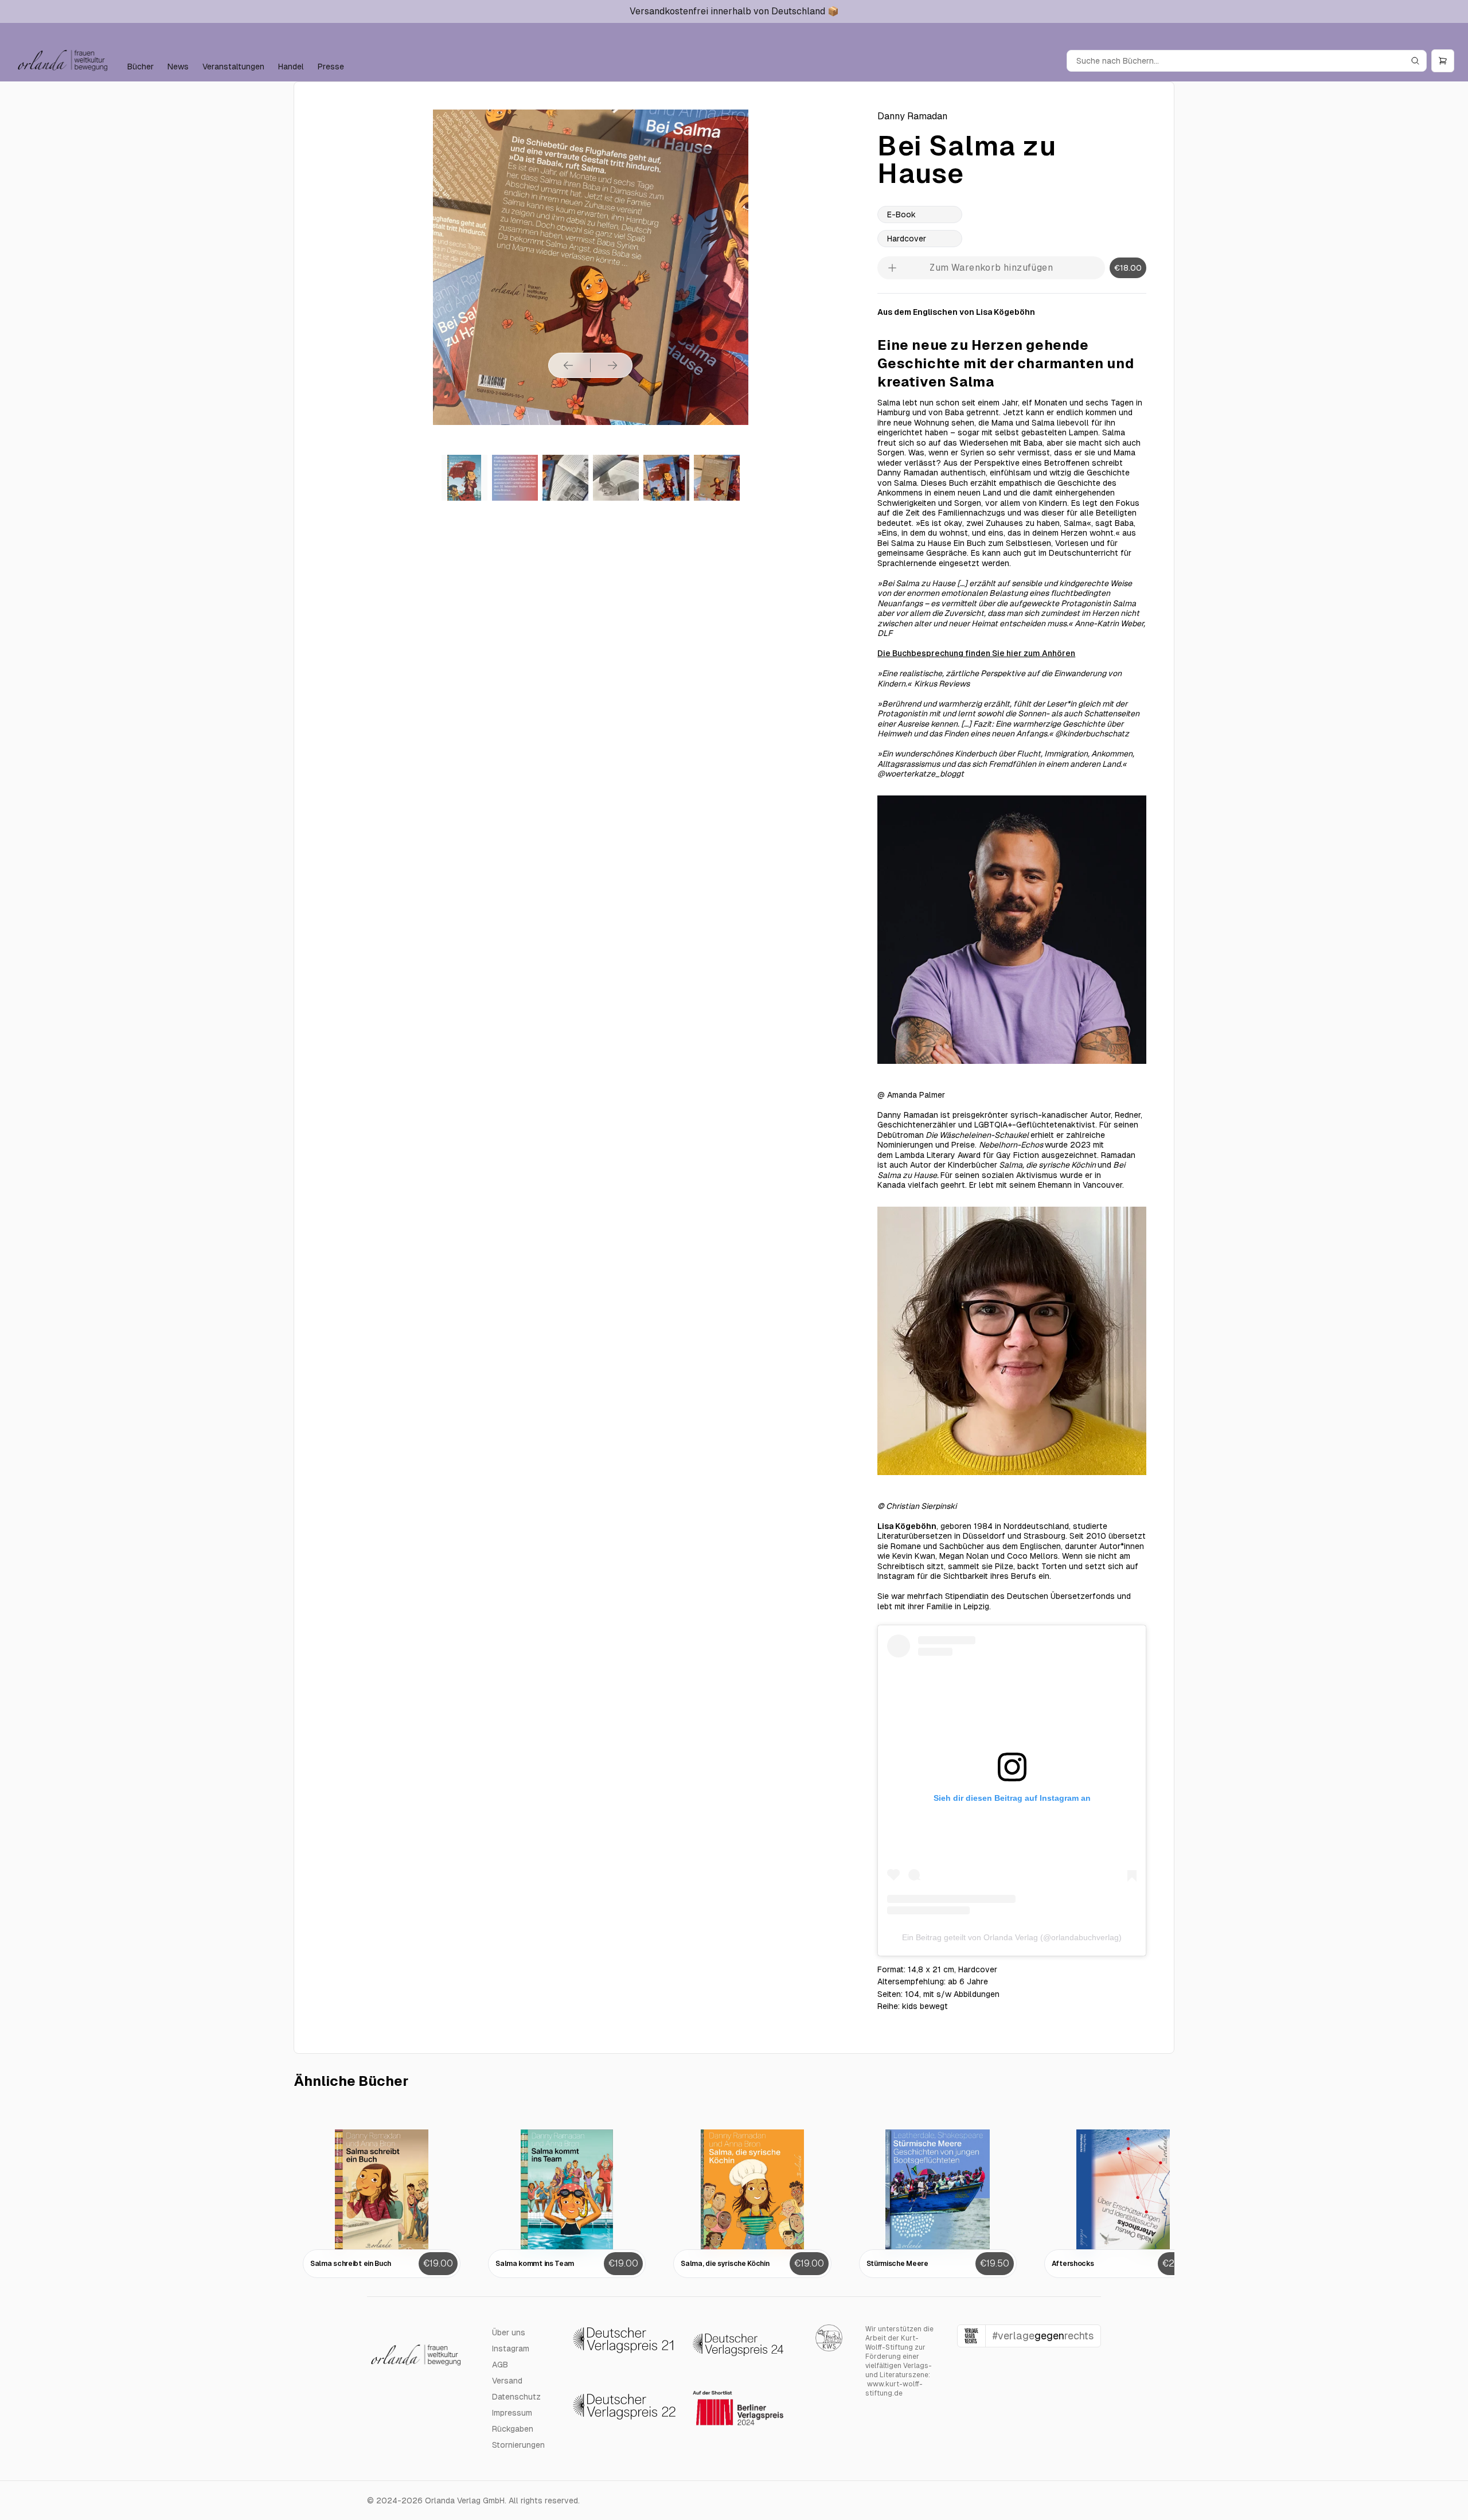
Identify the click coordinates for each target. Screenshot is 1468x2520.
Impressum (512, 2413)
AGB (500, 2365)
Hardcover (907, 239)
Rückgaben (513, 2429)
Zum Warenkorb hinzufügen (991, 268)
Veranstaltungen (233, 67)
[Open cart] (1443, 61)
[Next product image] (612, 365)
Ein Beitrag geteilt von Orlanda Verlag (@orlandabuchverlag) (1012, 1937)
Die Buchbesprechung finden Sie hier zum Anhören (976, 653)
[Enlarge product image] (464, 478)
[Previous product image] (568, 365)
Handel (291, 67)
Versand (507, 2381)
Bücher (140, 67)
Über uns (509, 2332)
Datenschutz (516, 2397)
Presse (331, 67)
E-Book (901, 214)
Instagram (511, 2349)
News (178, 67)
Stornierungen (518, 2445)
